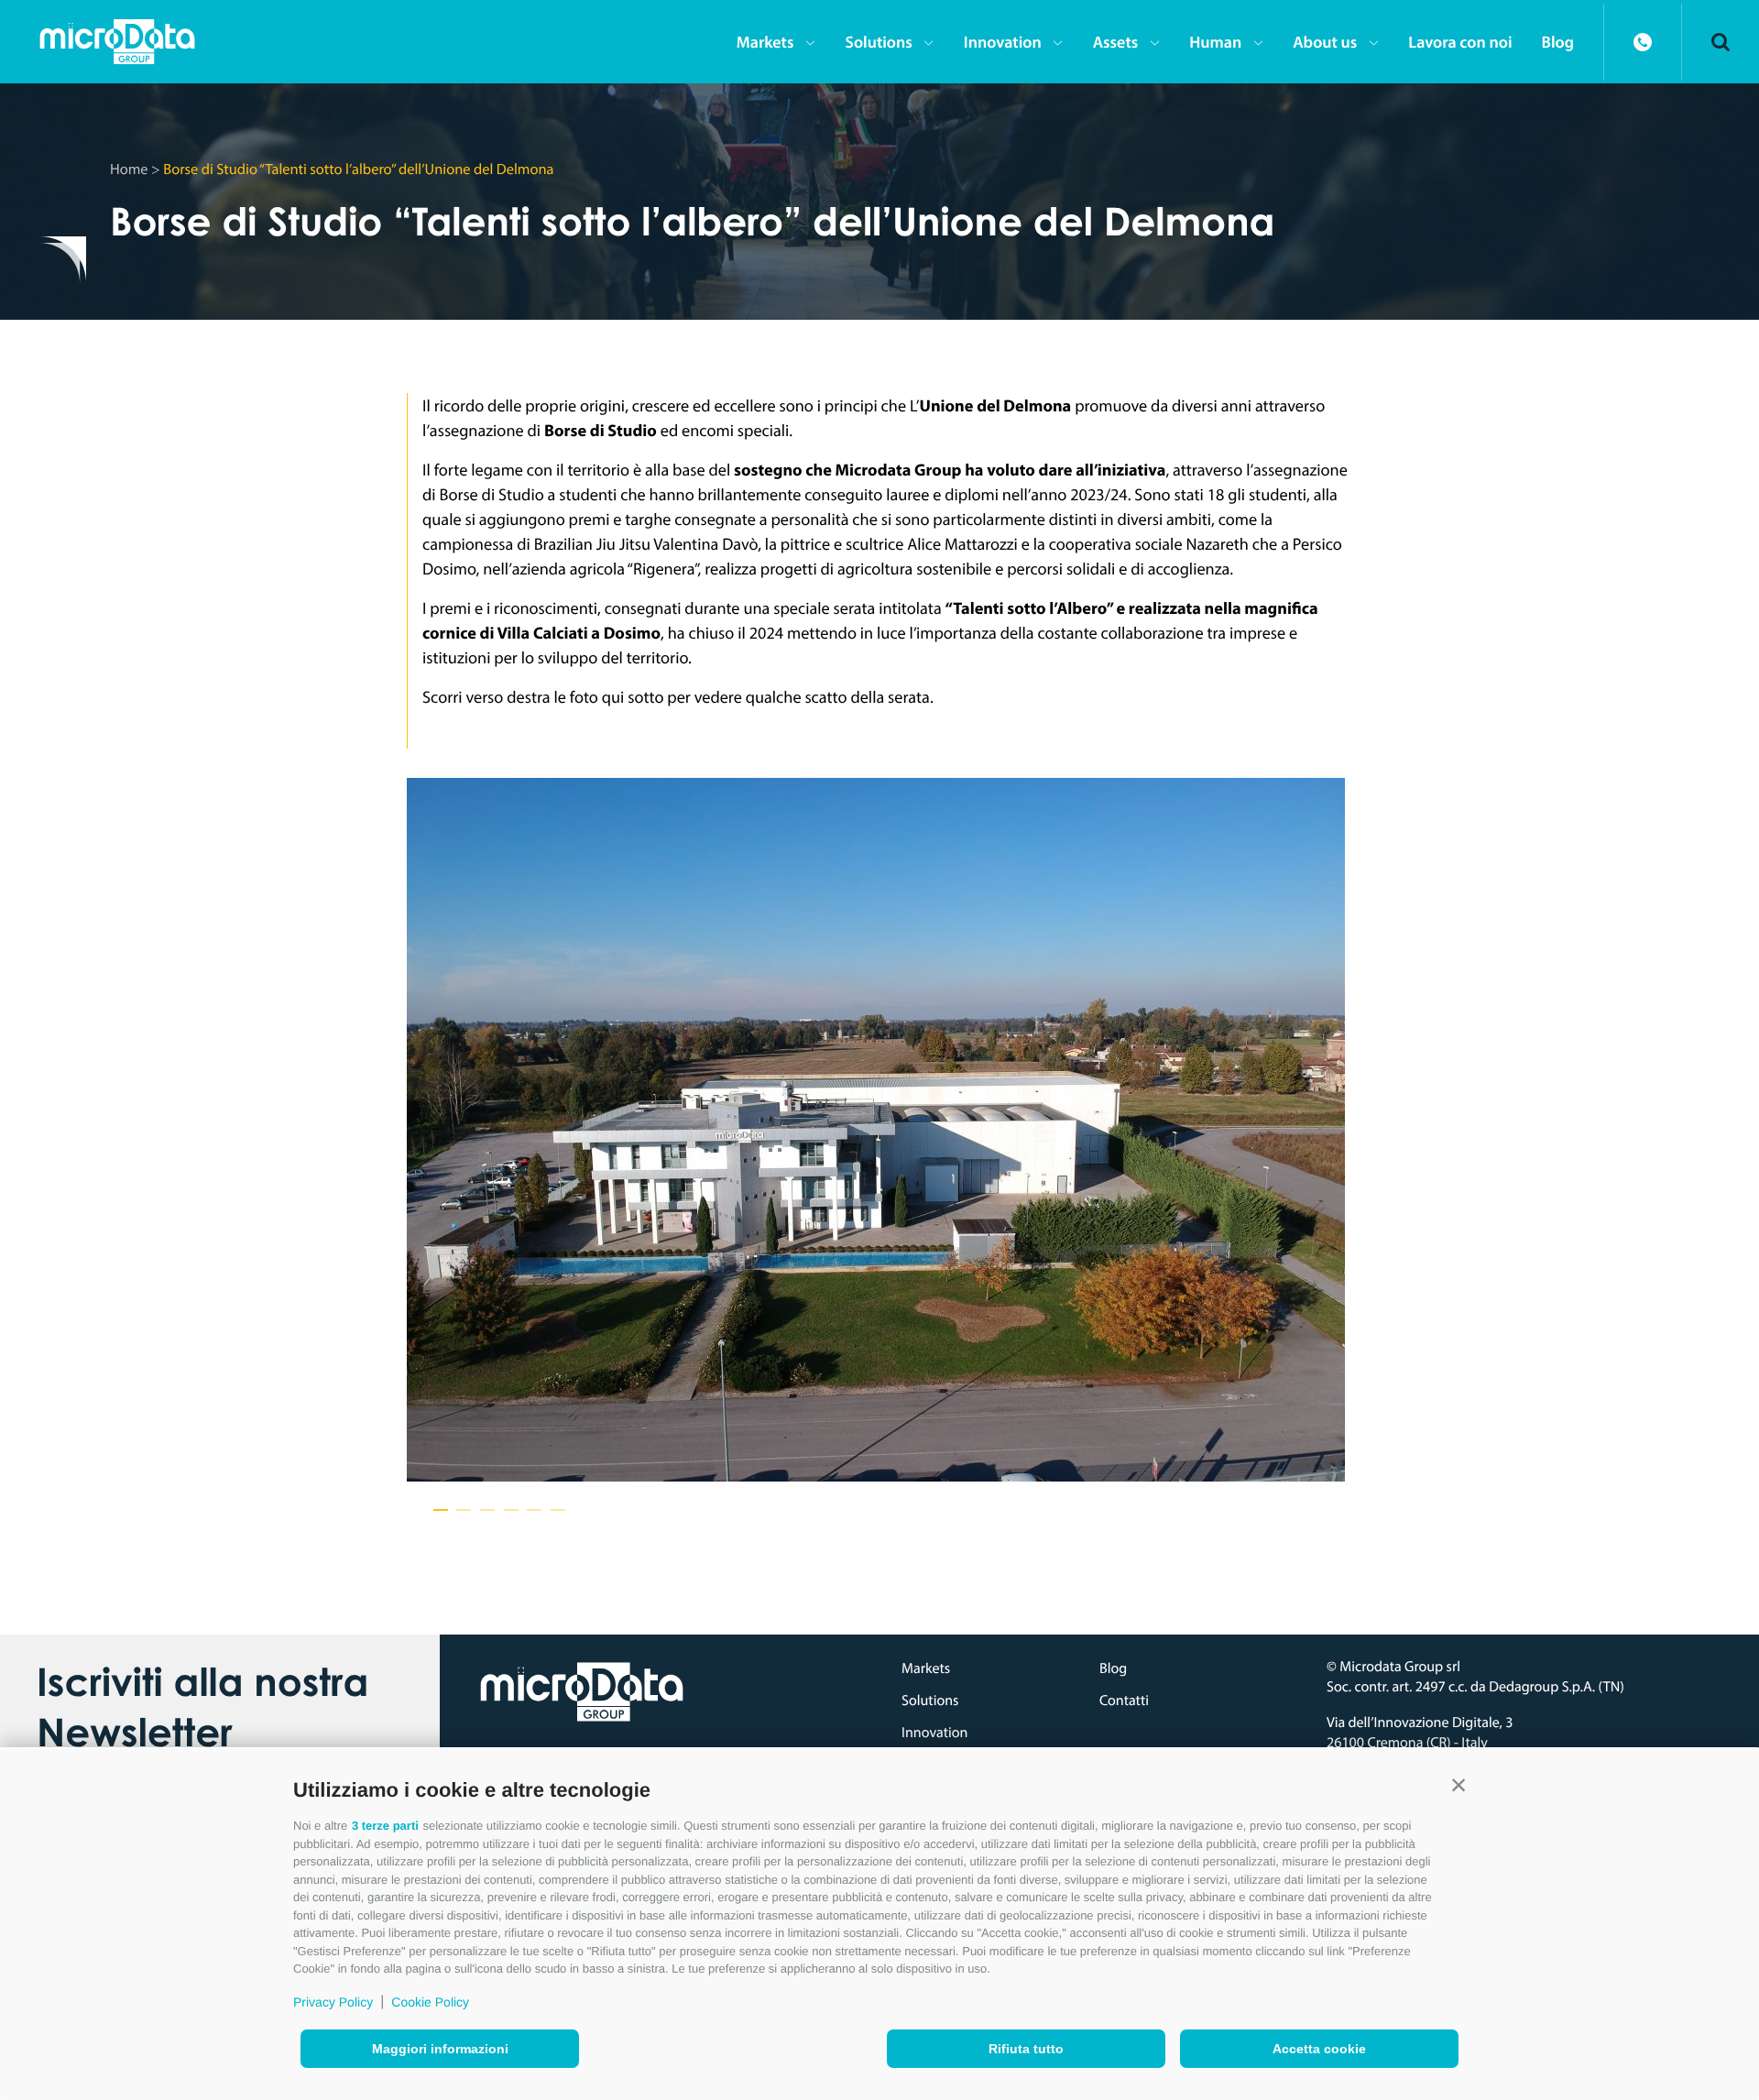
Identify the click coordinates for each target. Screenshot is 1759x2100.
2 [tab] (464, 1510)
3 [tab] (487, 1510)
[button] (1459, 1786)
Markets (765, 42)
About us (1325, 42)
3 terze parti (385, 1826)
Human (1215, 42)
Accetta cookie (1319, 2049)
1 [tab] (441, 1510)
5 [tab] (534, 1510)
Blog (1558, 42)
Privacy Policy (333, 2002)
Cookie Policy (430, 2002)
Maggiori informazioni (440, 2049)
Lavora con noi (1460, 42)
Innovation (1003, 42)
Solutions (878, 42)
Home (129, 169)
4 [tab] (511, 1510)
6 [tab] (558, 1510)
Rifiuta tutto (1026, 2049)
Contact (1643, 42)
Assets (1116, 42)
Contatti (1124, 1701)
